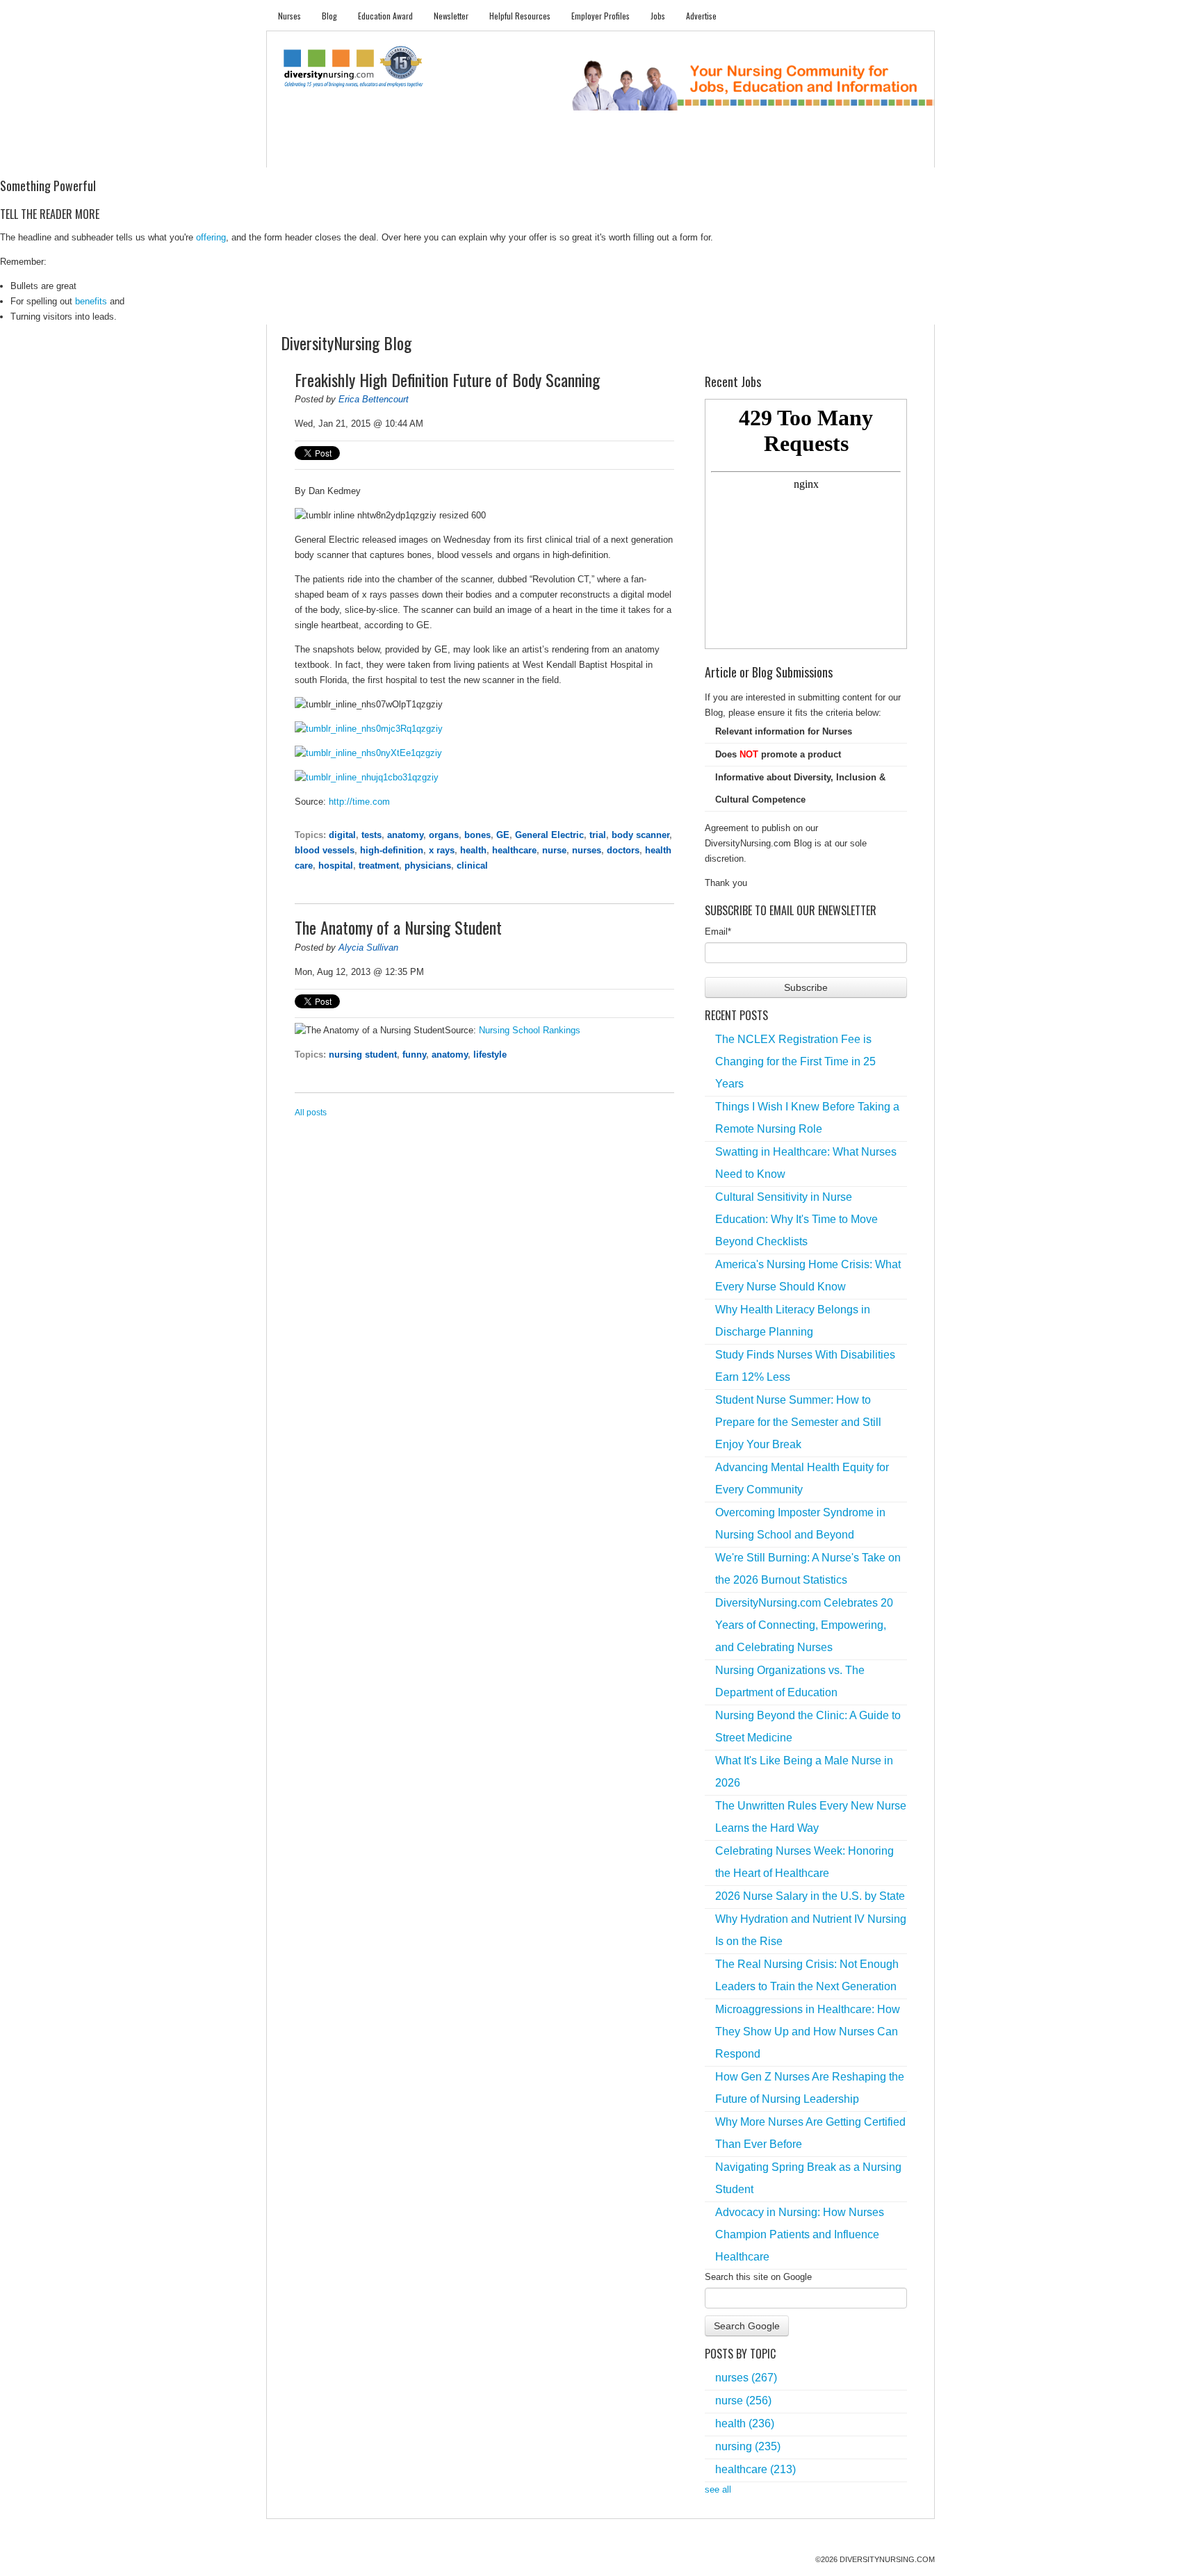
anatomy (405, 835)
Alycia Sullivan (368, 947)
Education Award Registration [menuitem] (746, 153)
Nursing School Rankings (530, 1030)
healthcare (514, 850)
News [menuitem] (496, 153)
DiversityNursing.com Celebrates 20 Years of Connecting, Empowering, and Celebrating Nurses (804, 1625)
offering (211, 237)
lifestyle (490, 1055)
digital (342, 835)
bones (477, 835)
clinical (472, 865)
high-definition (392, 850)
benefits (91, 301)
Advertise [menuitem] (701, 16)
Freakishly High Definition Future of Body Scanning (447, 379)
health (473, 850)
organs (444, 835)
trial (598, 835)
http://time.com (359, 802)
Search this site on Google (758, 2277)
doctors (623, 850)
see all (718, 2489)
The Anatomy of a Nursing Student (398, 927)
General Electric (549, 835)
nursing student (363, 1055)
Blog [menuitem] (329, 16)
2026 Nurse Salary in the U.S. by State (810, 1896)
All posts (311, 1113)
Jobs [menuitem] (658, 16)
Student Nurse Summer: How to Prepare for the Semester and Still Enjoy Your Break (798, 1422)
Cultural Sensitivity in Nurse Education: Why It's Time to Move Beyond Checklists (796, 1219)
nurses (587, 850)
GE (503, 835)
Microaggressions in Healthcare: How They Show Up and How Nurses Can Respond (808, 2032)
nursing (748, 2446)
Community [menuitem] (550, 153)
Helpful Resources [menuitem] (520, 16)
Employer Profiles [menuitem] (600, 16)
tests (371, 835)
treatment (379, 865)
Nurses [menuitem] (289, 16)
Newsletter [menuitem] (451, 16)
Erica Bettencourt (374, 399)
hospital (336, 865)
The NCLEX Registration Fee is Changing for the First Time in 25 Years (795, 1061)
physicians (428, 865)
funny (414, 1055)
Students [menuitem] (348, 153)
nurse (554, 850)
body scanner (640, 835)
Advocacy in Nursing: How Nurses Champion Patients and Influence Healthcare (800, 2234)
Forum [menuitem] (607, 153)
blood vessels (325, 850)
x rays (442, 850)
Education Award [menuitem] (385, 16)
